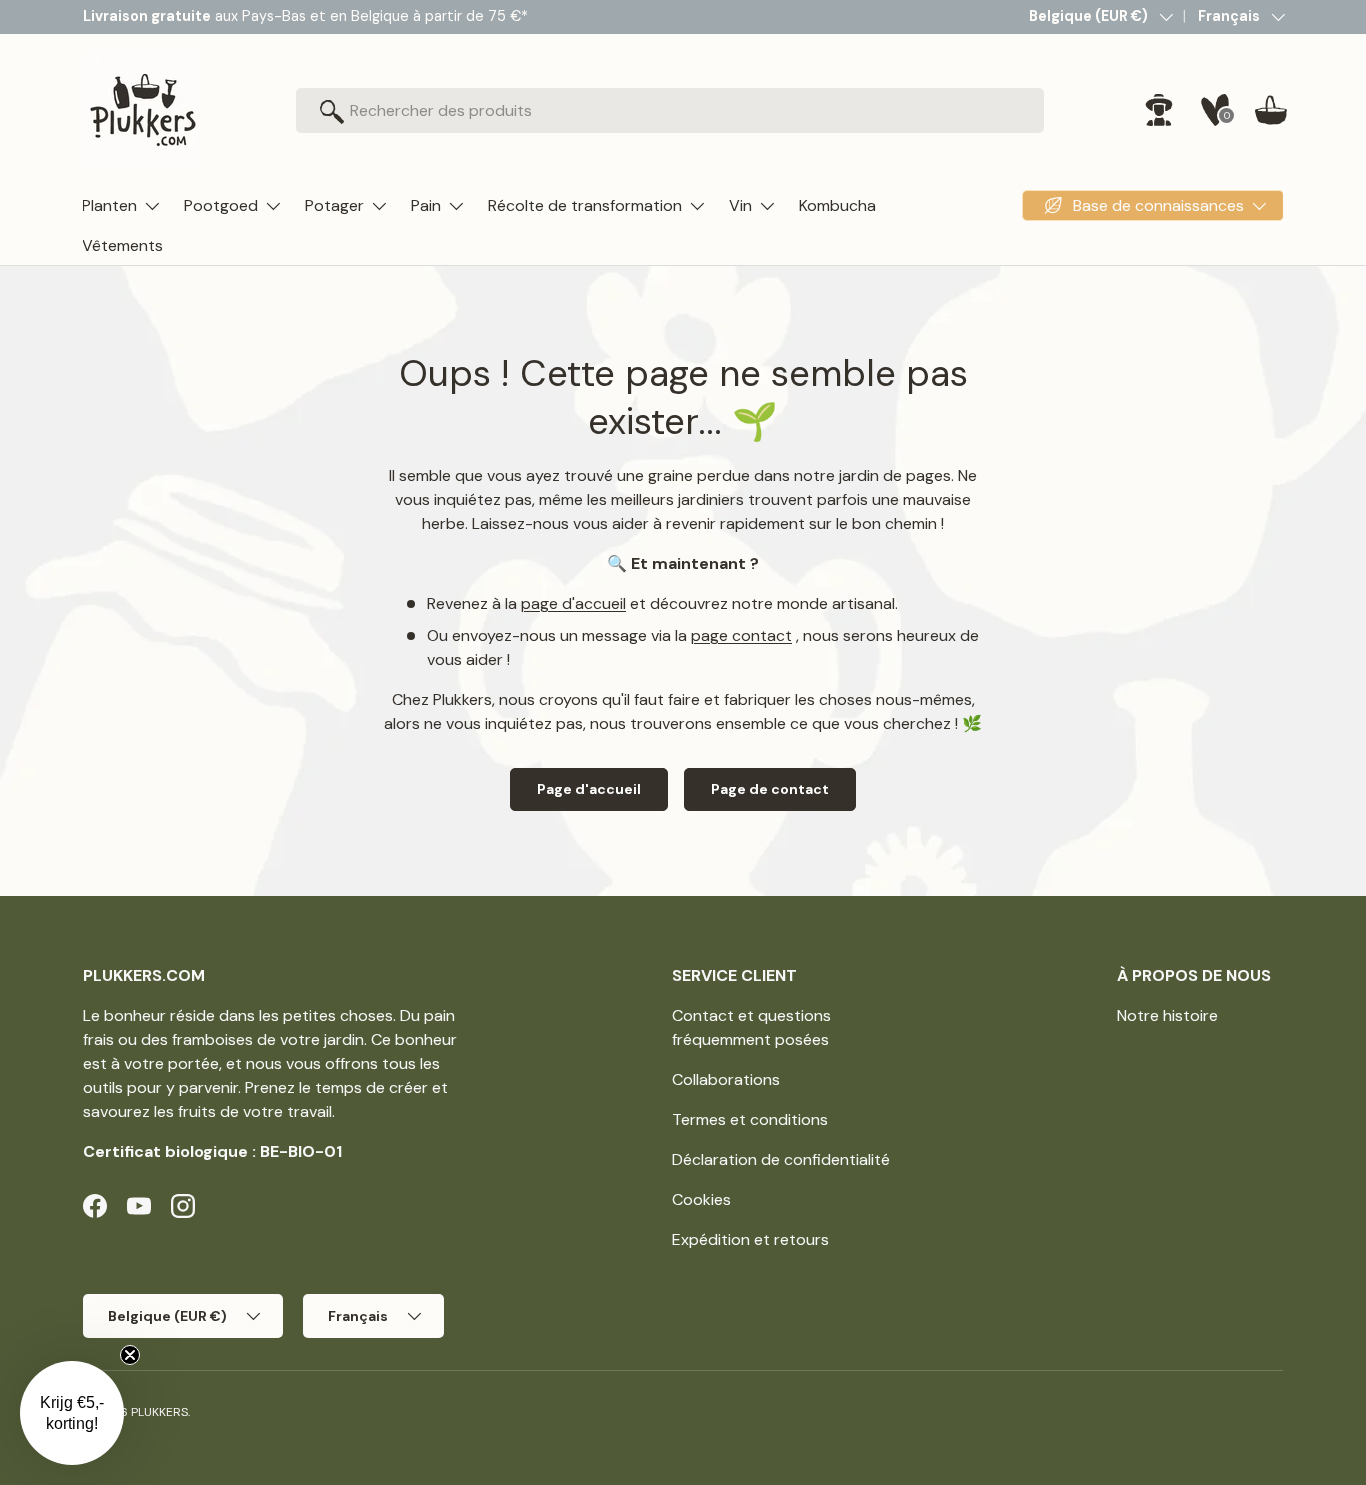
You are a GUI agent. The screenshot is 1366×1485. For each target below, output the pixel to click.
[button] (1271, 110)
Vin (740, 205)
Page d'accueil (589, 789)
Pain (426, 205)
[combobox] (670, 110)
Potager (334, 205)
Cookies (701, 1199)
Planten (109, 205)
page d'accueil (573, 603)
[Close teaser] (130, 1355)
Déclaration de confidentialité (781, 1159)
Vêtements (122, 245)
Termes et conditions (750, 1119)
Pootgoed (221, 205)
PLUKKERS (159, 1412)
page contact (741, 635)
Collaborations (726, 1079)
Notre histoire (1167, 1015)
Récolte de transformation (585, 205)
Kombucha (837, 205)
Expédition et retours (750, 1239)
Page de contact (770, 789)
